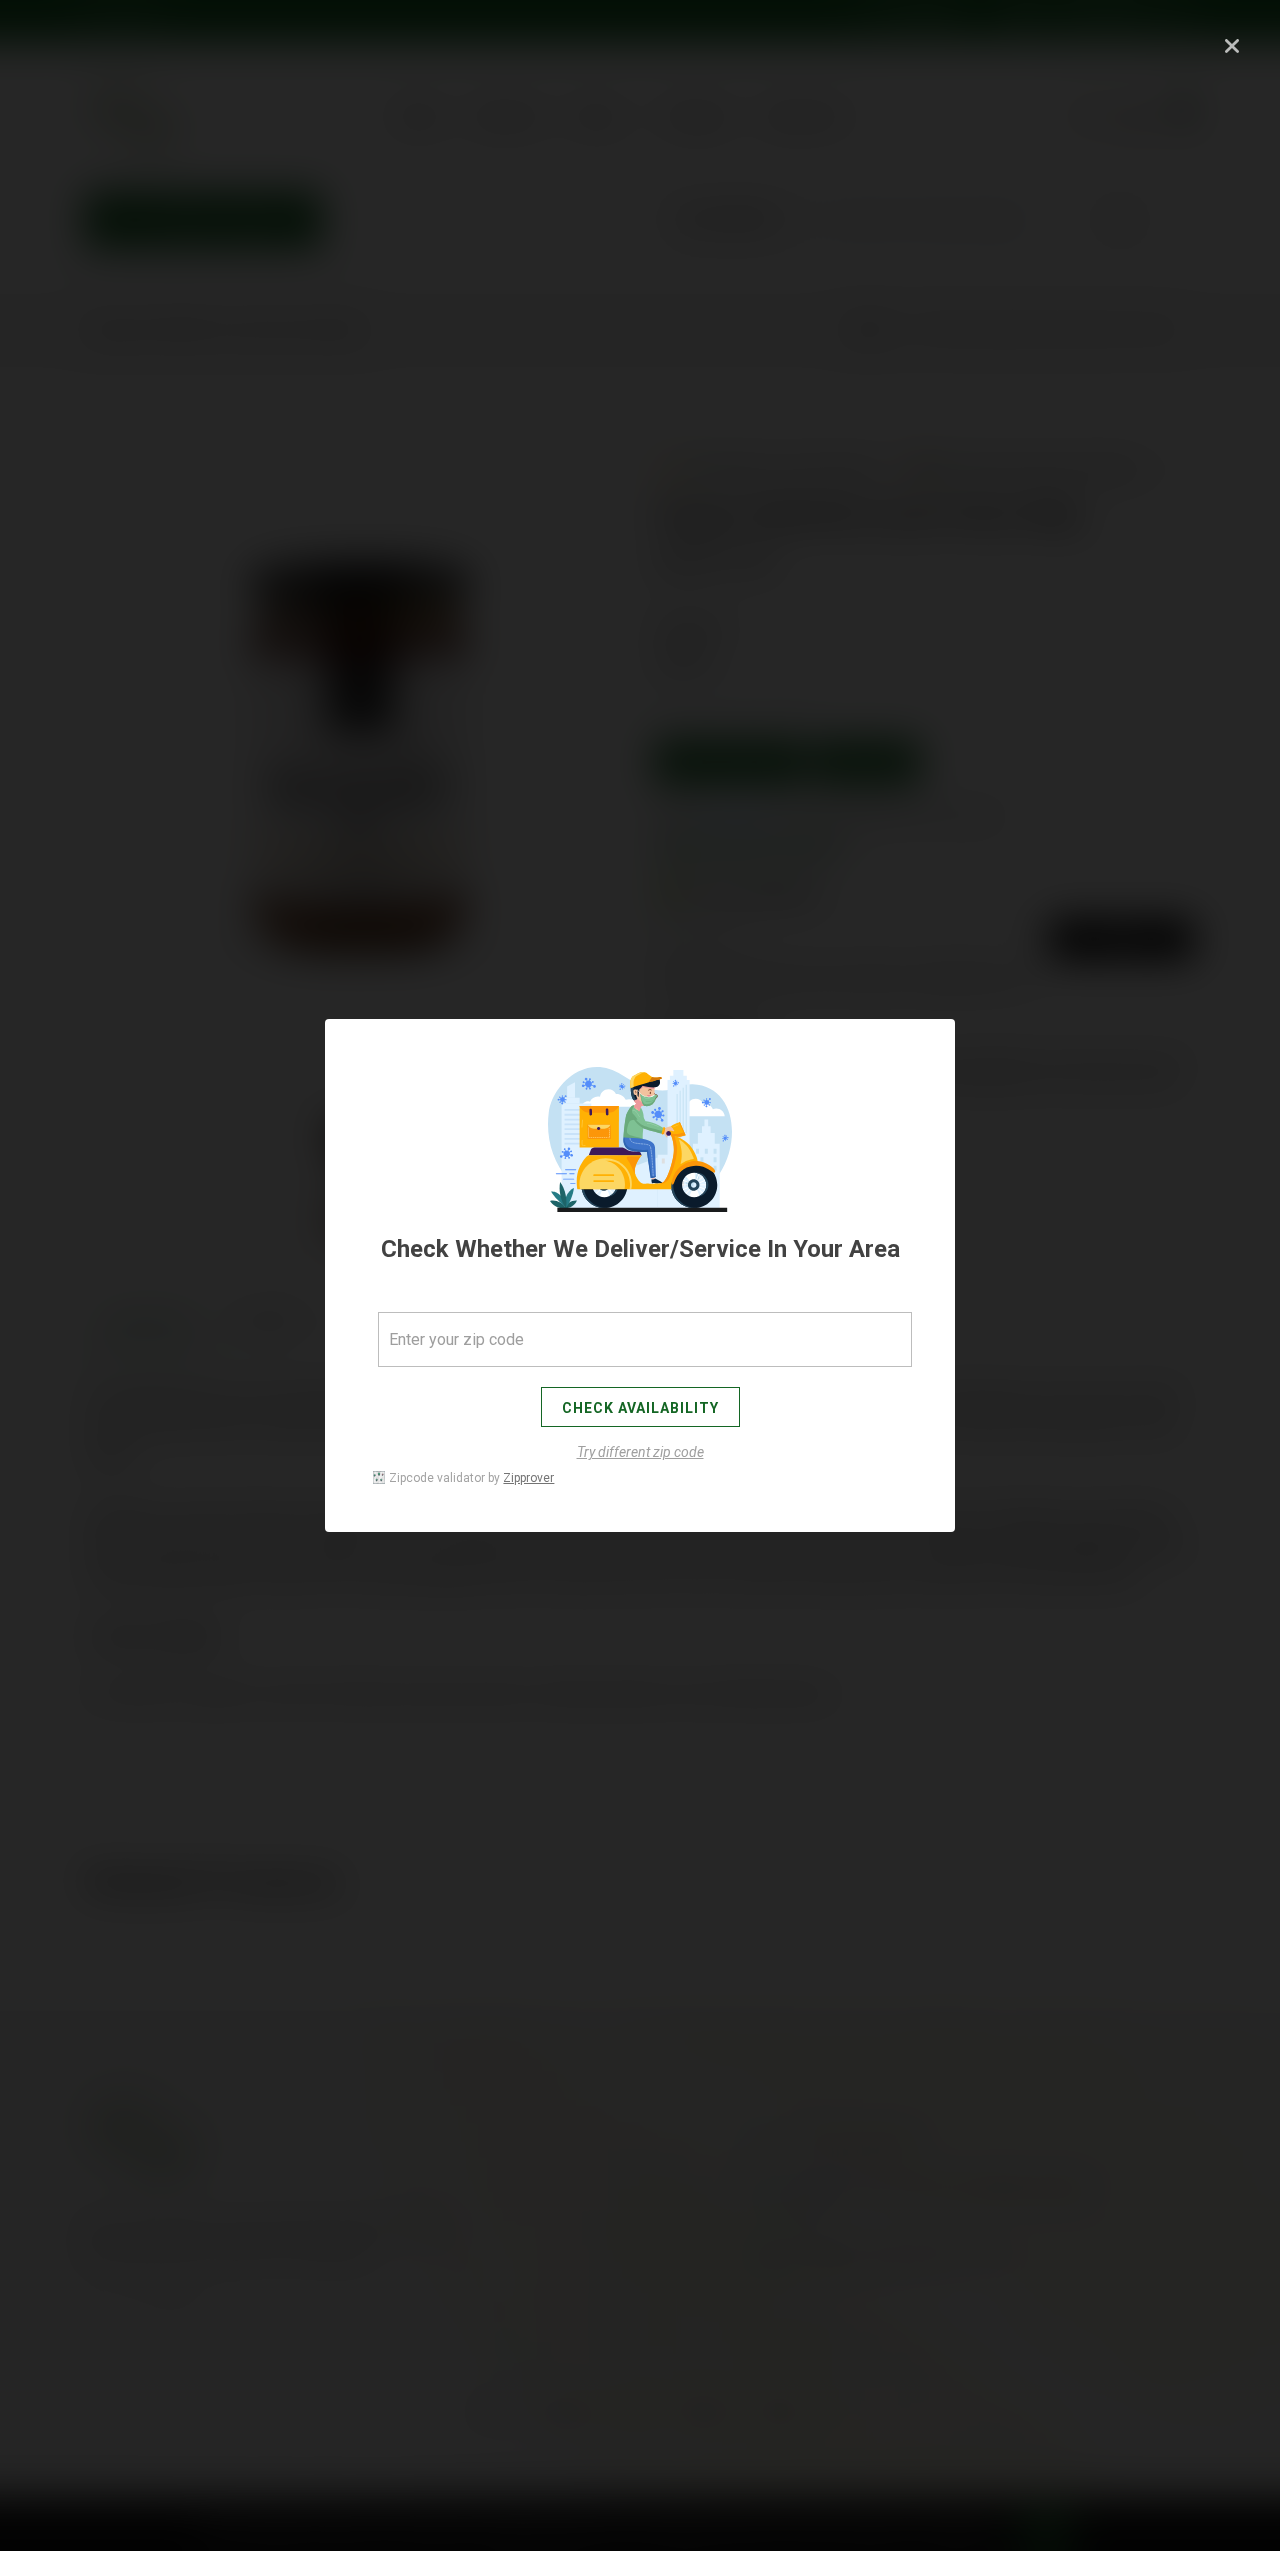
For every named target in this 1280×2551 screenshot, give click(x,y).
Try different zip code (640, 1452)
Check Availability (640, 1408)
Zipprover (528, 1478)
